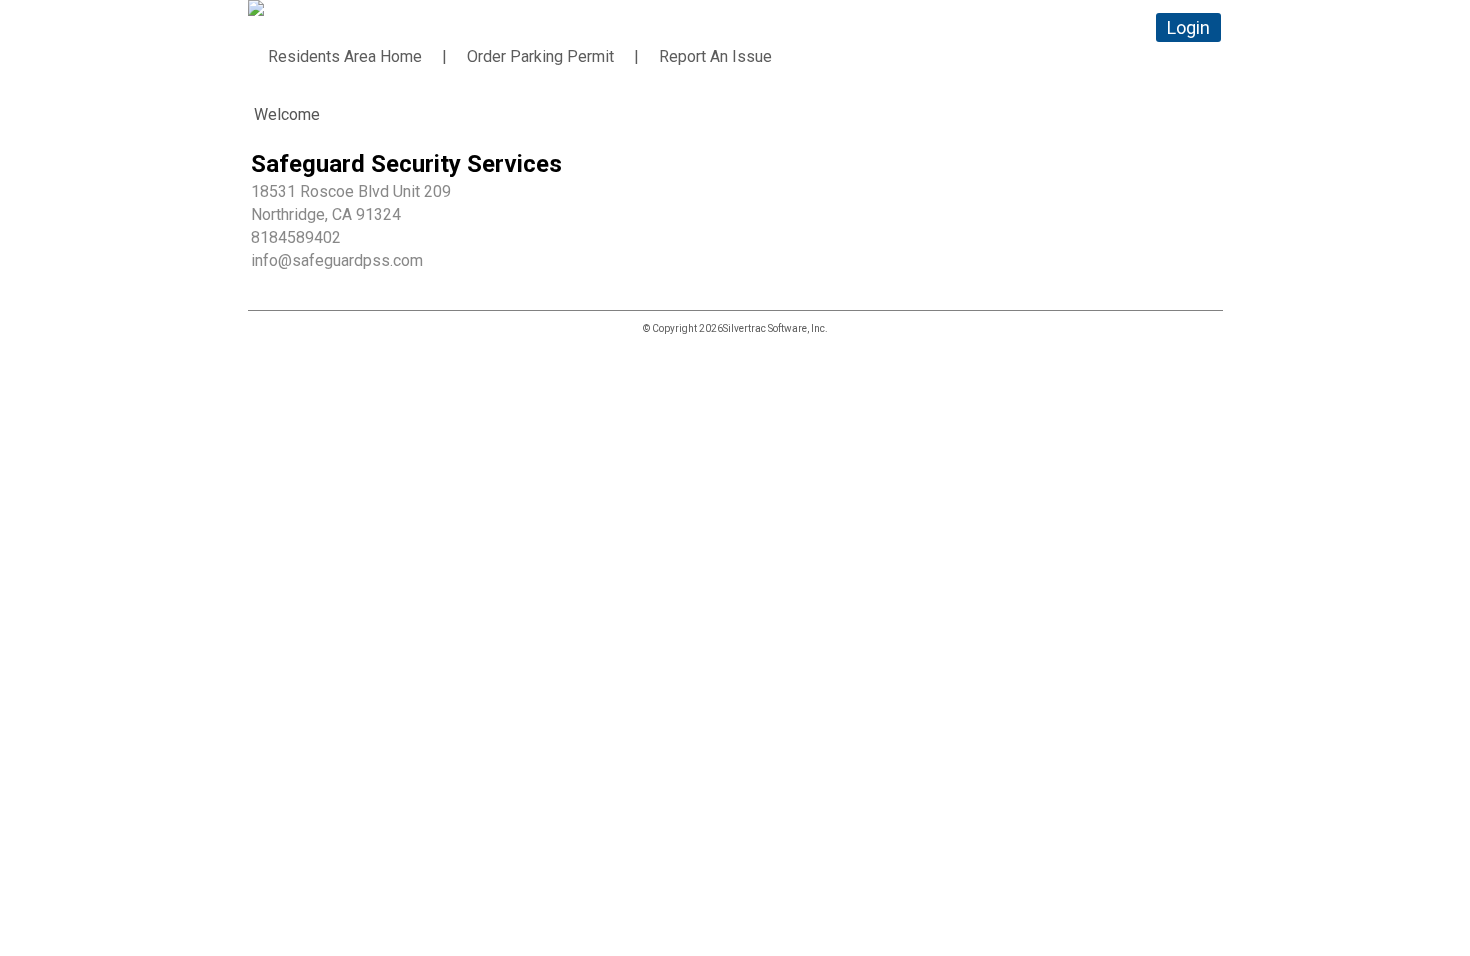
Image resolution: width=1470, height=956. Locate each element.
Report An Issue (715, 56)
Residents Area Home (345, 56)
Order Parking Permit (540, 56)
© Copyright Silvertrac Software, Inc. (735, 328)
